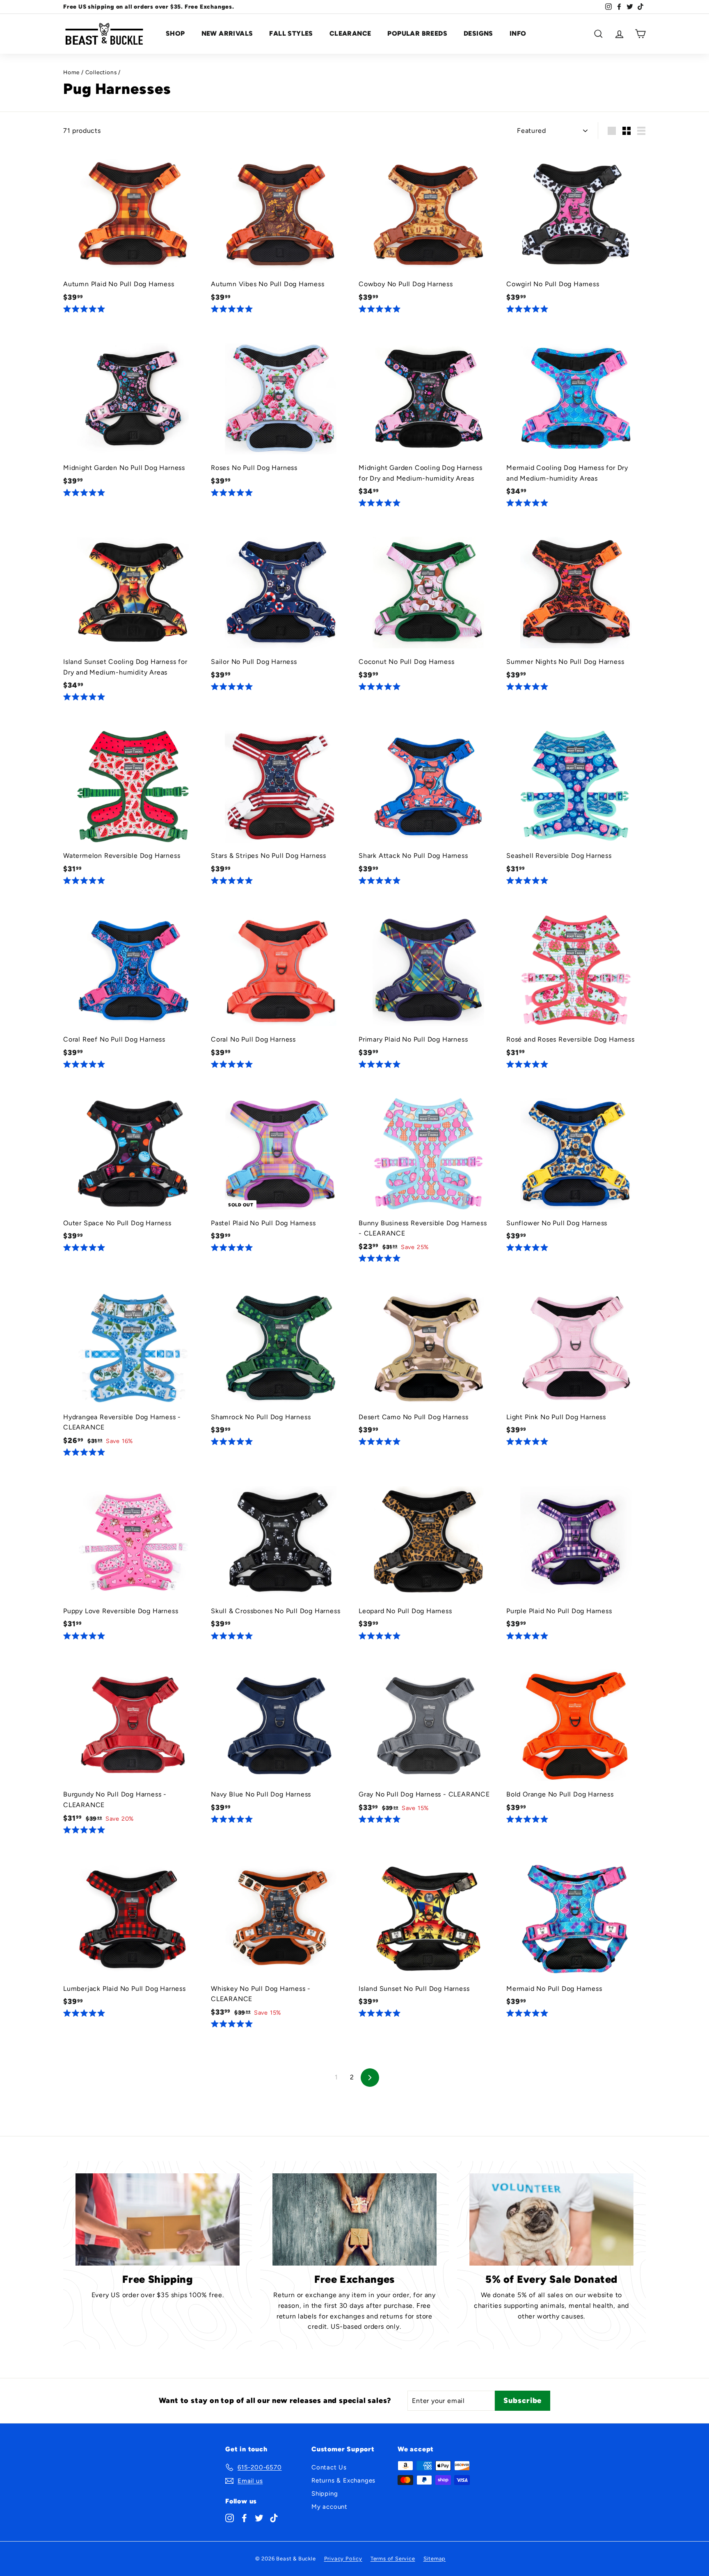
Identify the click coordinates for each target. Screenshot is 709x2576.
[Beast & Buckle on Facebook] (244, 2518)
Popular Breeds (417, 33)
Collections (101, 72)
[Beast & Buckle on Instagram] (230, 2518)
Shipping (325, 2494)
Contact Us (329, 2467)
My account (329, 2507)
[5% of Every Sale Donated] (551, 2219)
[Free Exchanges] (354, 2219)
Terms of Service (393, 2559)
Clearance (350, 33)
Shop (175, 33)
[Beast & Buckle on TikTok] (274, 2518)
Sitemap (435, 2559)
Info (518, 33)
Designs (478, 33)
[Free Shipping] (158, 2219)
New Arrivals (227, 33)
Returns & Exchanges (343, 2480)
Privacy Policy (343, 2559)
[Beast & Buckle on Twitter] (259, 2518)
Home (71, 72)
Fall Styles (291, 33)
